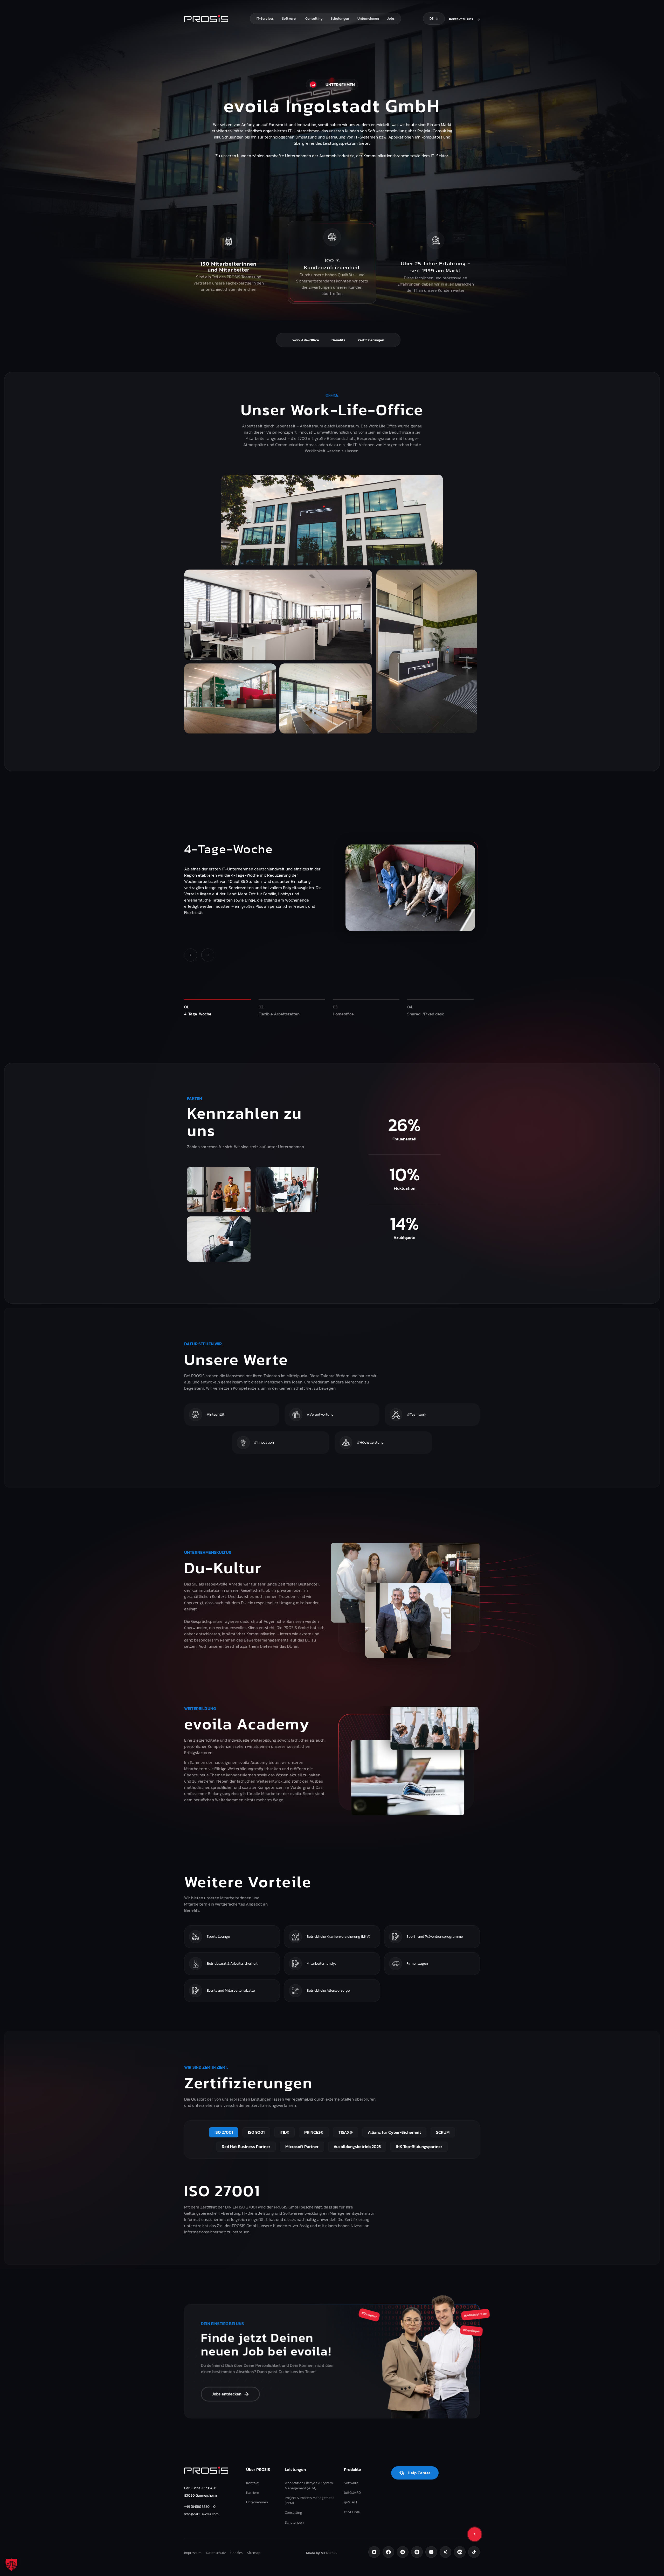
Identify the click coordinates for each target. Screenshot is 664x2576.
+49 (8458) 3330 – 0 (200, 2506)
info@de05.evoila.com (201, 2514)
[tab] (217, 1010)
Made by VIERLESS (321, 2553)
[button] (11, 2565)
